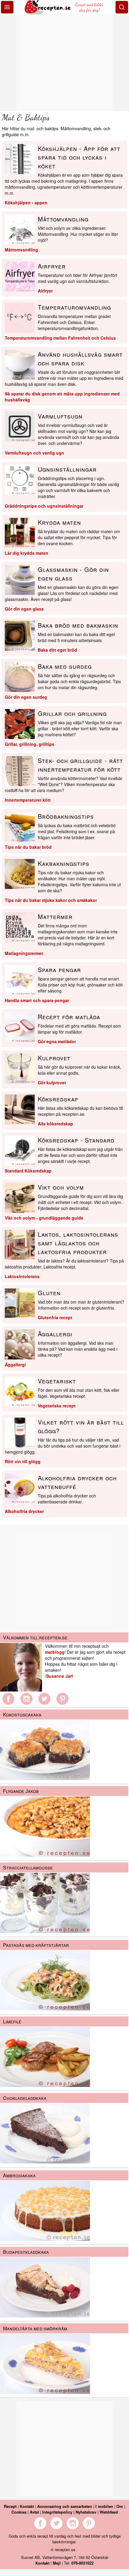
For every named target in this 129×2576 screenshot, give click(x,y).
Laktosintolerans (22, 1276)
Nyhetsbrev (86, 2512)
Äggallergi (15, 1365)
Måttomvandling (21, 250)
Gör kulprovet (52, 1082)
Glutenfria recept (55, 1317)
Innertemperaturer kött (28, 800)
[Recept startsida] (48, 13)
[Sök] (122, 7)
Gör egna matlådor (57, 1041)
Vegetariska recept (57, 1406)
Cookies (19, 2512)
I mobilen (104, 2506)
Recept (10, 2506)
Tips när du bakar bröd (28, 847)
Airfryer (45, 291)
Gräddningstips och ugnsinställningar (44, 506)
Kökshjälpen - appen (26, 203)
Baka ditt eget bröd (57, 650)
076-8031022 (82, 2563)
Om (120, 2506)
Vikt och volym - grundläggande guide (44, 1218)
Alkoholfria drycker (24, 1511)
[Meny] (7, 7)
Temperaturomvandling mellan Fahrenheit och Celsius (60, 338)
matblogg (55, 1652)
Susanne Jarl (60, 1676)
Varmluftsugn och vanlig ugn (34, 453)
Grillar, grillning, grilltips (30, 744)
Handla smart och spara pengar (37, 1000)
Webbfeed (109, 2512)
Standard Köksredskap (28, 1171)
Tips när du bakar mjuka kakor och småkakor (51, 900)
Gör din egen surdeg (26, 697)
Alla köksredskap (55, 1124)
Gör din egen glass (24, 609)
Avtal (34, 2512)
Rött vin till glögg (23, 1461)
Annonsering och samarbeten (65, 2506)
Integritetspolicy (57, 2512)
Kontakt (27, 2506)
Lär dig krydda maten (27, 553)
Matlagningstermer (24, 953)
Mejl (57, 2563)
